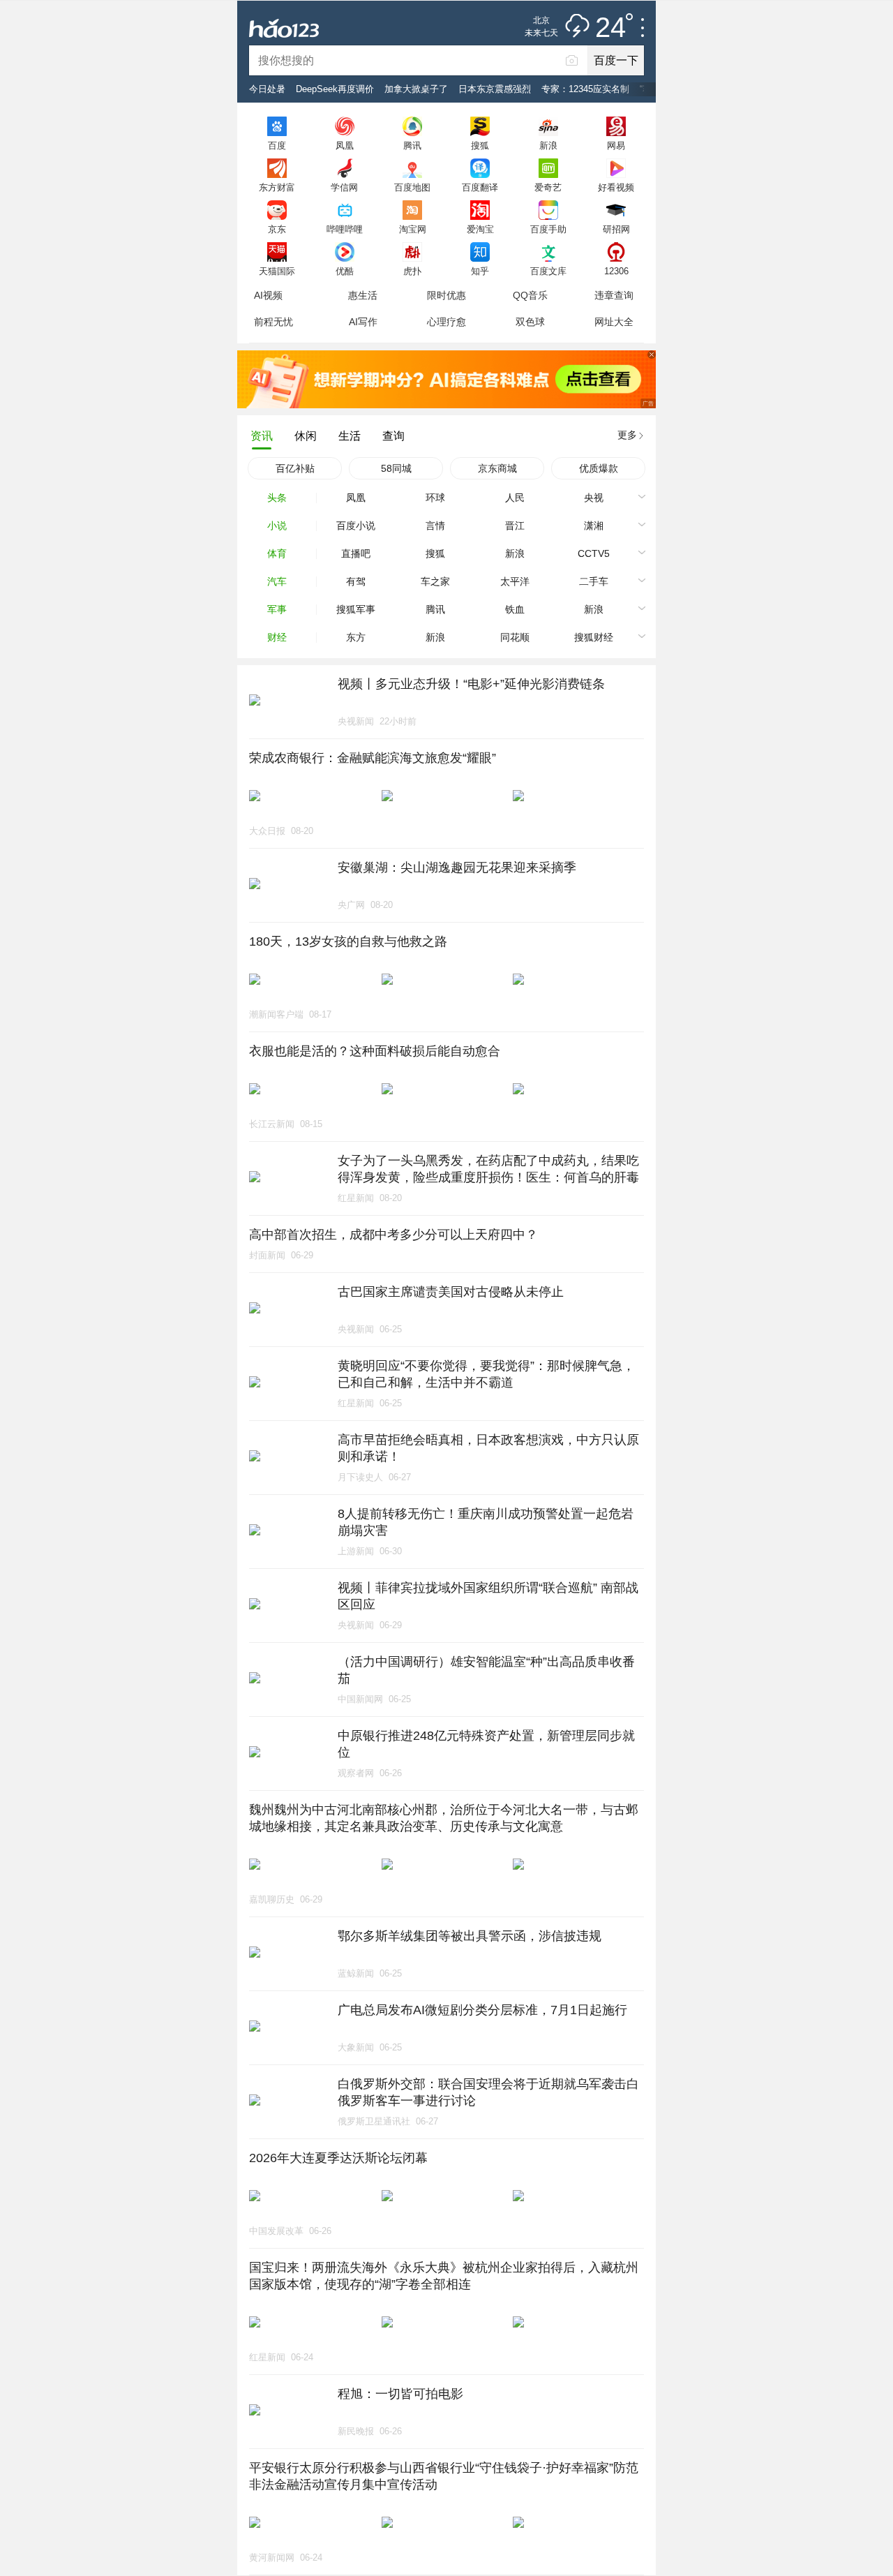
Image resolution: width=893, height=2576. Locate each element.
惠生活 (363, 295)
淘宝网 (413, 229)
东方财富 (277, 187)
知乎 (480, 271)
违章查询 (614, 295)
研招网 (616, 229)
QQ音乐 (530, 295)
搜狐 (480, 145)
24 (610, 28)
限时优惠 (446, 295)
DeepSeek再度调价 (335, 89)
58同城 (396, 468)
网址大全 (614, 322)
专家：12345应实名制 (585, 89)
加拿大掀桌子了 (416, 89)
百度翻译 (480, 187)
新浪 (548, 145)
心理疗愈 (446, 322)
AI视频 (268, 295)
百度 (277, 145)
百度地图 (412, 187)
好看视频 (616, 187)
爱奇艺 (548, 187)
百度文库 (548, 271)
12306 (616, 271)
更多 (627, 435)
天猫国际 (277, 271)
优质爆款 (599, 468)
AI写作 (363, 322)
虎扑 (412, 271)
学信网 (344, 187)
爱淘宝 (480, 229)
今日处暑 (267, 89)
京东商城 (497, 468)
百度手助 (548, 229)
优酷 (345, 271)
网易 (616, 145)
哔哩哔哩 (345, 229)
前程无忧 (273, 322)
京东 (277, 229)
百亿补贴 (295, 468)
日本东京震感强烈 (495, 89)
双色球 (530, 322)
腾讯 (412, 145)
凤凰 (345, 145)
